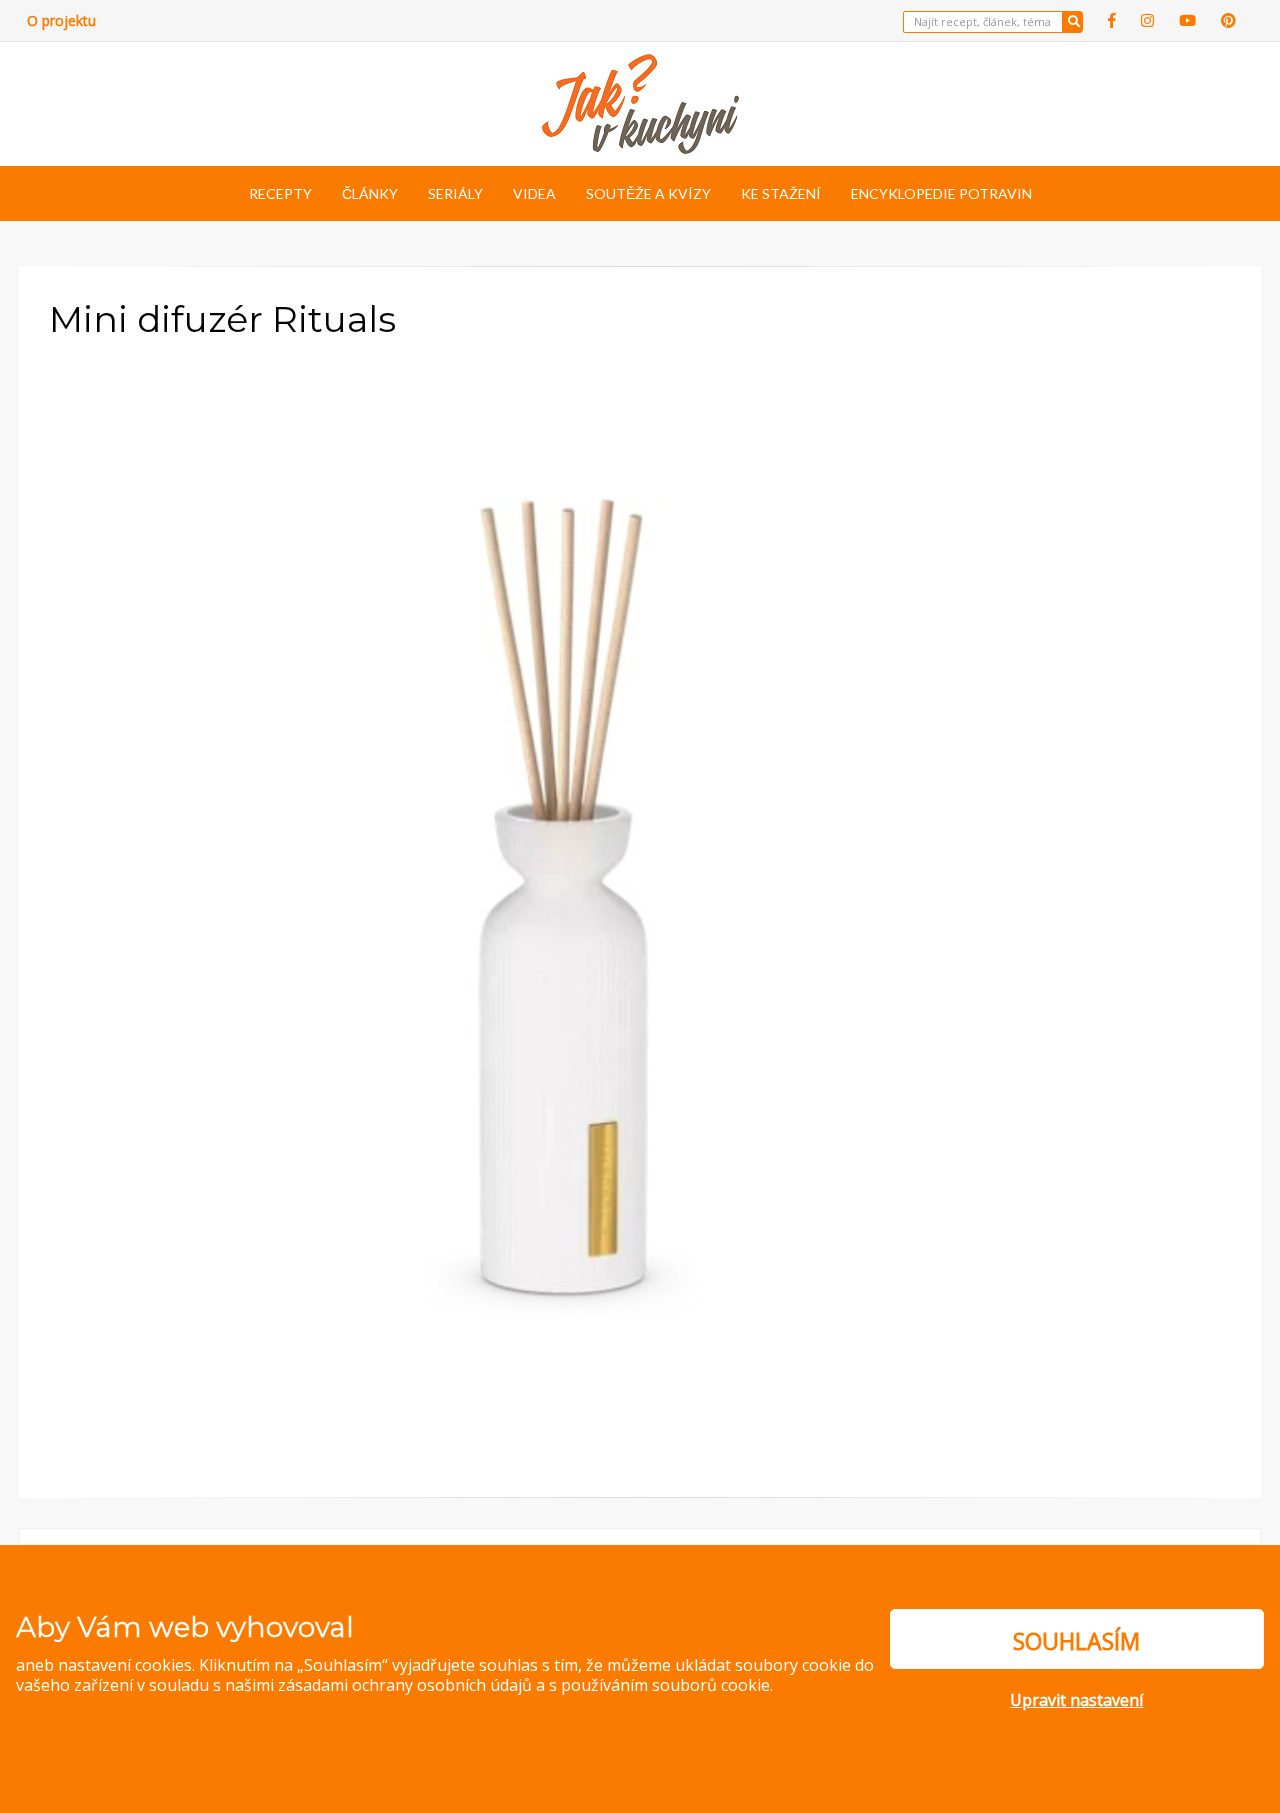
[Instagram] (1147, 20)
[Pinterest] (1228, 20)
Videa (534, 193)
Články (370, 193)
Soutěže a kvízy (648, 193)
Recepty (280, 193)
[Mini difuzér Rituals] (589, 896)
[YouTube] (1187, 20)
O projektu (61, 20)
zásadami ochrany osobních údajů (405, 1685)
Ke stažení (781, 193)
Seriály (455, 193)
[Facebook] (1112, 20)
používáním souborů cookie (665, 1685)
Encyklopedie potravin (941, 193)
